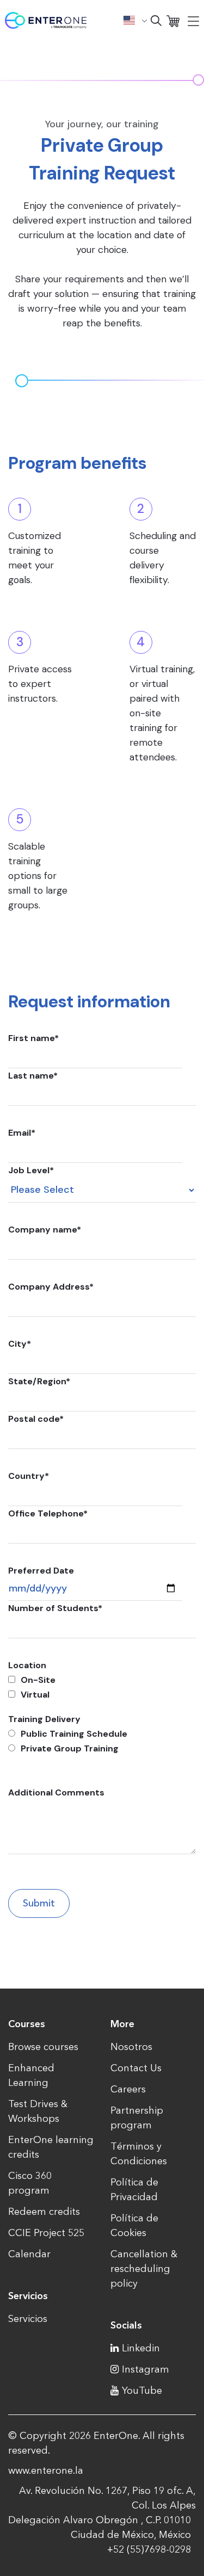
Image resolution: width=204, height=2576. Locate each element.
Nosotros (131, 2047)
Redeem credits (44, 2212)
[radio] (102, 1734)
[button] (135, 20)
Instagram (146, 2369)
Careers (128, 2089)
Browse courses (43, 2047)
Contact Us (136, 2068)
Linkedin (141, 2348)
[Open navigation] (193, 21)
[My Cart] (173, 20)
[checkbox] (95, 1687)
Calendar (29, 2254)
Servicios (28, 2319)
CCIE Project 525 (46, 2233)
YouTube (142, 2391)
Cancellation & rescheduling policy (144, 2269)
